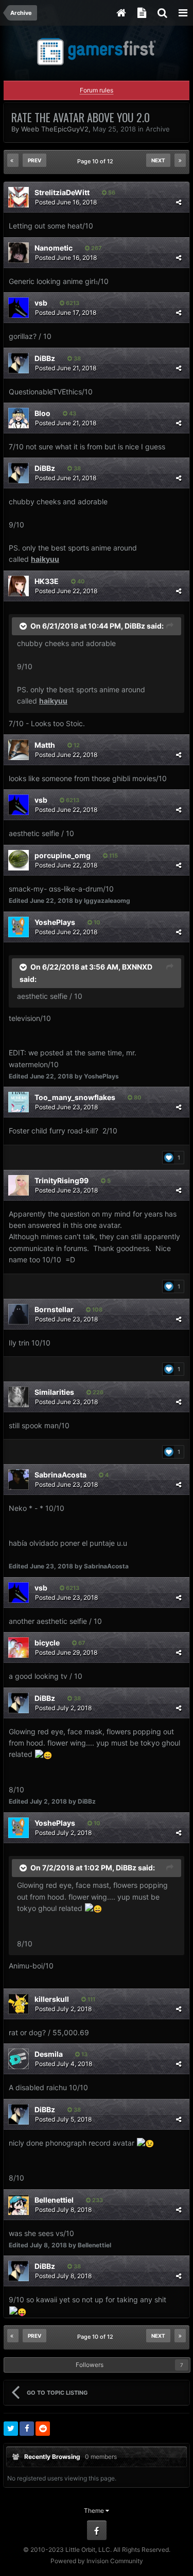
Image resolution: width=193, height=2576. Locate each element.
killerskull (52, 1999)
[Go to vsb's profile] (19, 308)
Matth (45, 745)
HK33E (47, 581)
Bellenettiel (54, 2200)
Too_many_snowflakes (75, 1097)
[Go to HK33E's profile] (19, 586)
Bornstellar (54, 1309)
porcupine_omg (63, 855)
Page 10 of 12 (97, 161)
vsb (41, 303)
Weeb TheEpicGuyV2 (55, 129)
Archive (158, 129)
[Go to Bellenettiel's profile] (19, 2205)
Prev (34, 160)
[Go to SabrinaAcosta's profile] (19, 1480)
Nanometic (54, 248)
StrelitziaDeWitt (62, 192)
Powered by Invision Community (97, 2561)
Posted (66, 202)
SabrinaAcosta (60, 1475)
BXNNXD (137, 966)
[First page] (13, 160)
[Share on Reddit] (43, 2429)
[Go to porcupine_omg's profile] (19, 860)
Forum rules (97, 90)
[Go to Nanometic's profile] (19, 253)
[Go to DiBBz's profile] (19, 363)
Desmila (49, 2054)
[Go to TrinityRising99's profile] (19, 1185)
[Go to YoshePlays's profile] (19, 927)
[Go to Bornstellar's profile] (19, 1314)
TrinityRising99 (62, 1180)
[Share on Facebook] (27, 2429)
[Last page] (180, 160)
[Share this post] (179, 202)
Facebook (97, 2530)
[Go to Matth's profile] (19, 750)
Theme (95, 2511)
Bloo (42, 413)
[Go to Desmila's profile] (19, 2059)
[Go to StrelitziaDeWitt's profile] (19, 197)
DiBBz (45, 358)
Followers (90, 2365)
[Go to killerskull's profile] (19, 2004)
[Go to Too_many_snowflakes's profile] (19, 1102)
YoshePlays (55, 922)
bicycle (47, 1643)
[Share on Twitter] (11, 2429)
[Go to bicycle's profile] (19, 1647)
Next (158, 160)
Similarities (54, 1392)
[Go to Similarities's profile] (19, 1397)
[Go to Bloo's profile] (19, 418)
